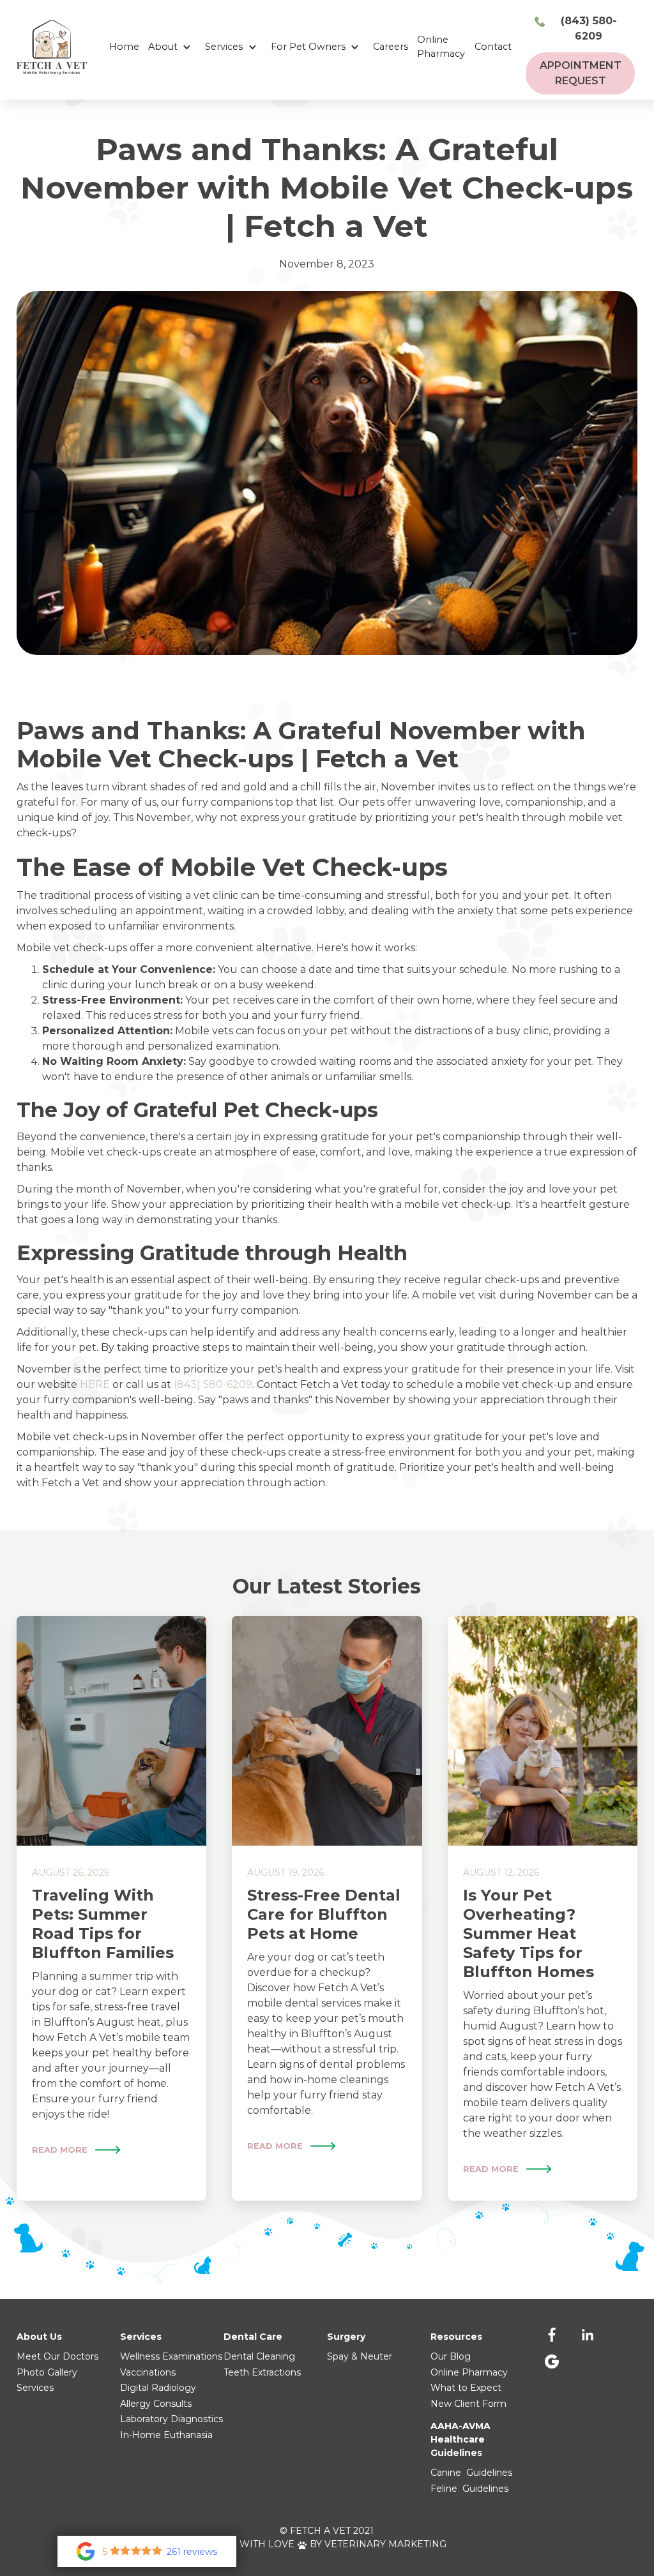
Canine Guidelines (471, 2473)
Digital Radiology (158, 2388)
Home (124, 47)
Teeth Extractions (262, 2372)
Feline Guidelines (469, 2489)
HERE (95, 1384)
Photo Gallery (47, 2372)
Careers (391, 47)
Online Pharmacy (441, 47)
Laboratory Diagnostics (171, 2419)
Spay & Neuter (360, 2356)
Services (35, 2388)
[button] (172, 47)
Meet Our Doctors (57, 2356)
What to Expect (466, 2388)
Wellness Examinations (171, 2356)
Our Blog (451, 2356)
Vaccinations (148, 2372)
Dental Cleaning (259, 2356)
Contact (493, 47)
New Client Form (468, 2404)
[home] (52, 47)
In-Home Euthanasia (166, 2435)
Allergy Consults (156, 2404)
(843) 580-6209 (213, 1384)
